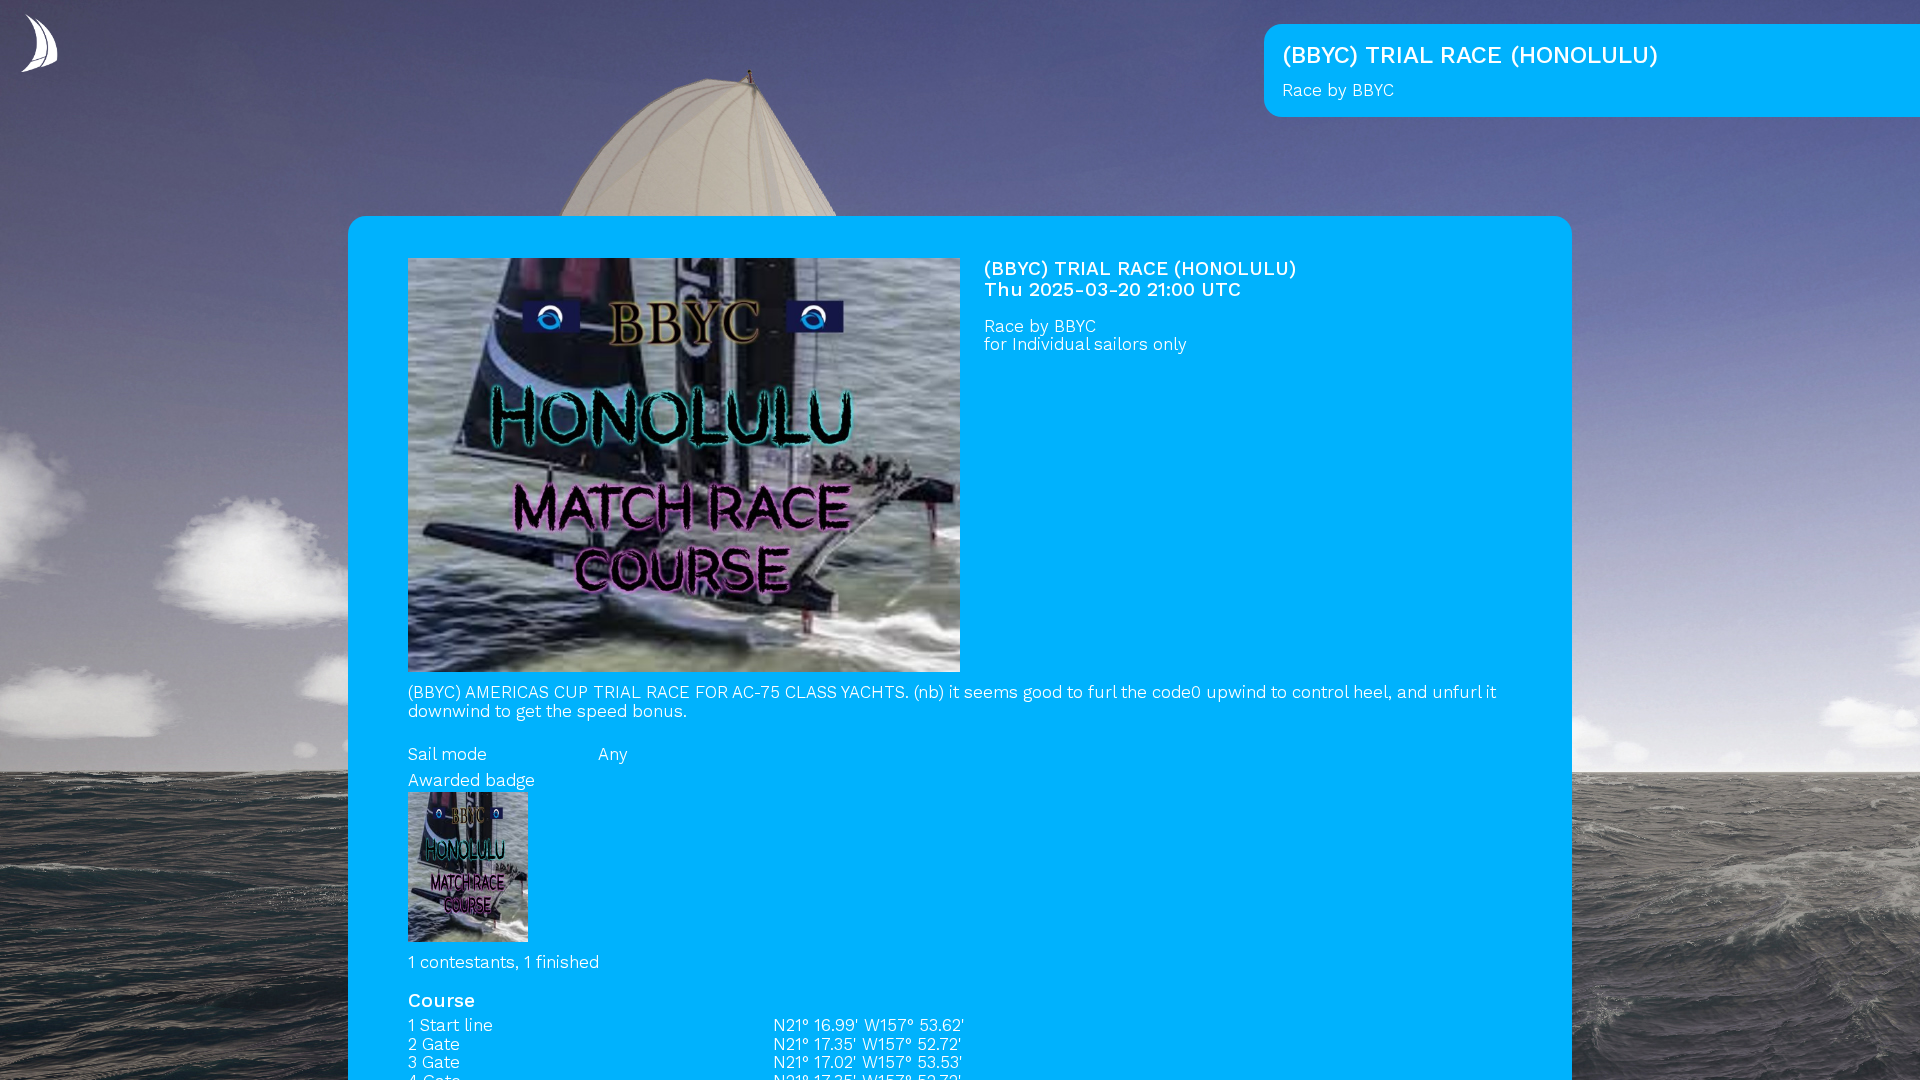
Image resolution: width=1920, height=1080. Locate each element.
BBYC (1075, 326)
